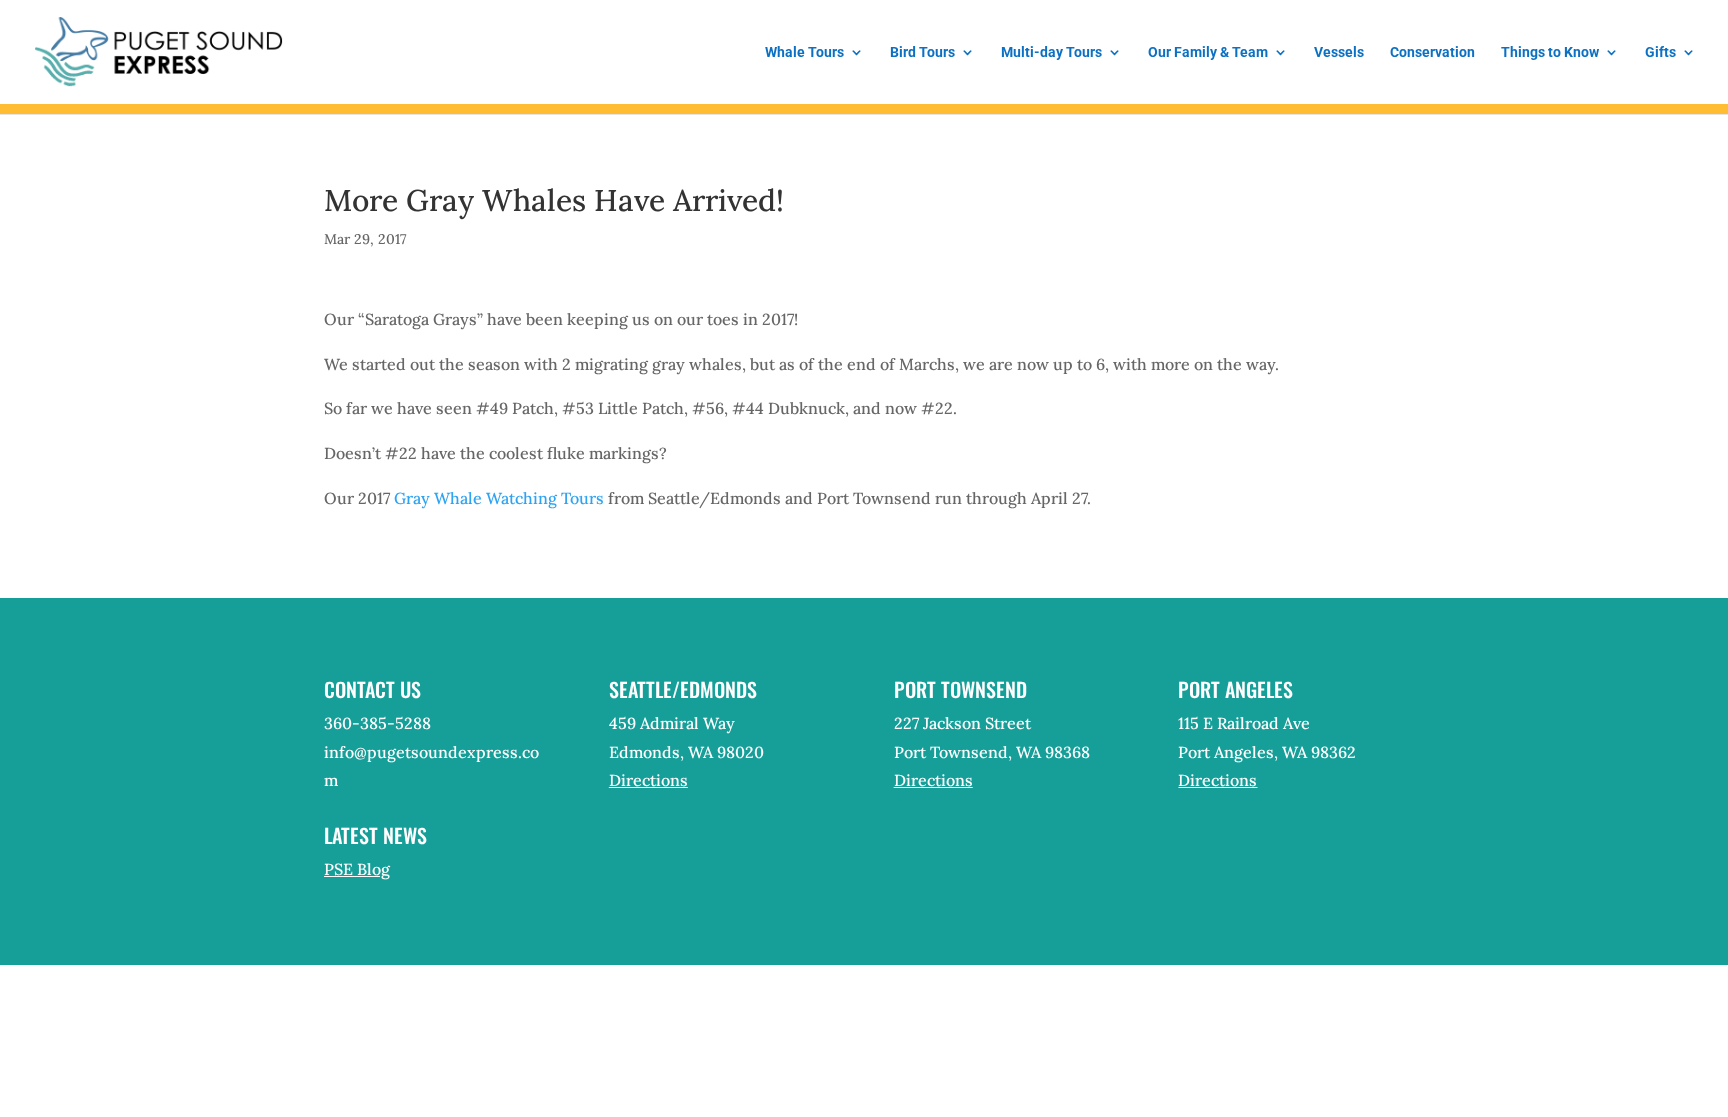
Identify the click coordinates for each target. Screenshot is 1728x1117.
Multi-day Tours (1051, 52)
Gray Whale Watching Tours (499, 498)
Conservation (1432, 52)
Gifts (1660, 52)
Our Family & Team (1208, 52)
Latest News (375, 835)
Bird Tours (922, 52)
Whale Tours (804, 52)
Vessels (1339, 52)
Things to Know (1550, 52)
